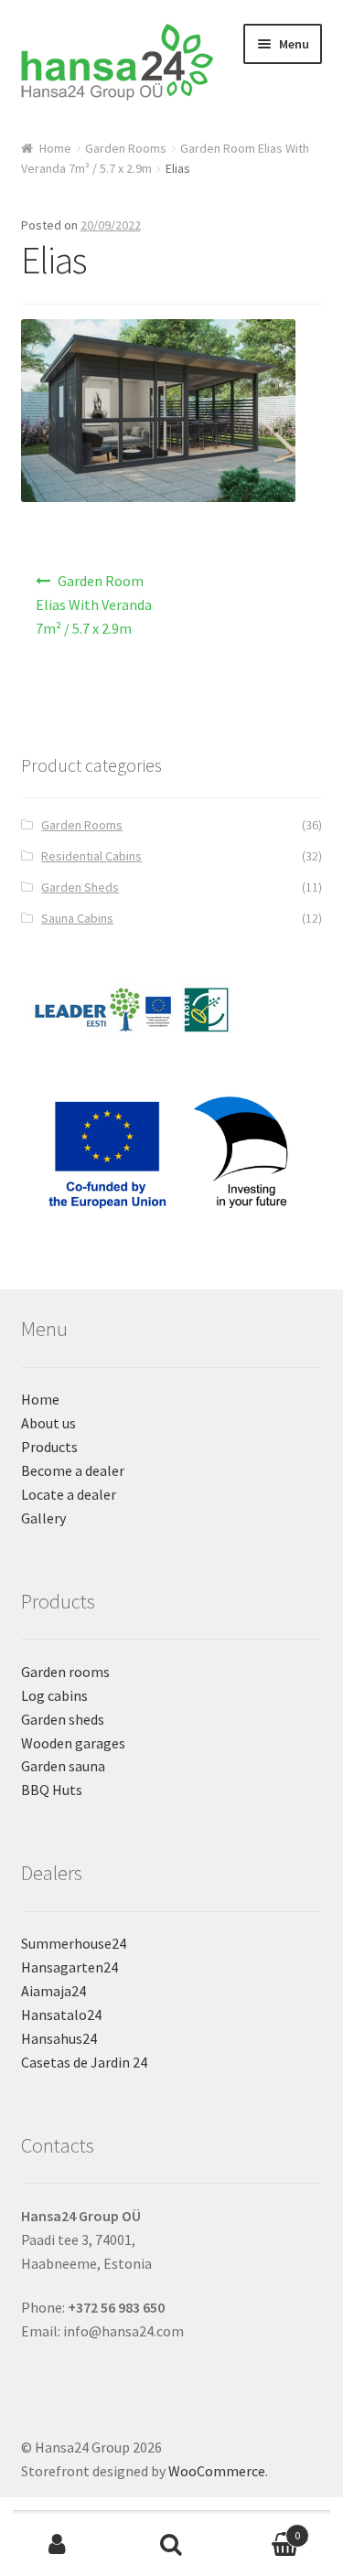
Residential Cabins (91, 856)
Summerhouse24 (74, 1943)
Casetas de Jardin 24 (84, 2062)
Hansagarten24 (70, 1967)
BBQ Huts (52, 1790)
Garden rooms (65, 1672)
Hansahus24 (59, 2038)
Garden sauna (63, 1766)
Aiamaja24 (54, 1991)
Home (55, 148)
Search (171, 2545)
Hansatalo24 (61, 2015)
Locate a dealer (69, 1494)
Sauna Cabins (77, 918)
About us (48, 1423)
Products (49, 1447)
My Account (57, 2545)
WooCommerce (217, 2471)
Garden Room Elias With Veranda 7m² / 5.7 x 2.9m (94, 604)
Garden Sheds (80, 887)
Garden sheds (63, 1719)
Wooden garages (73, 1743)
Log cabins (54, 1695)
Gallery (43, 1518)
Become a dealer (73, 1470)
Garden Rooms (126, 148)
